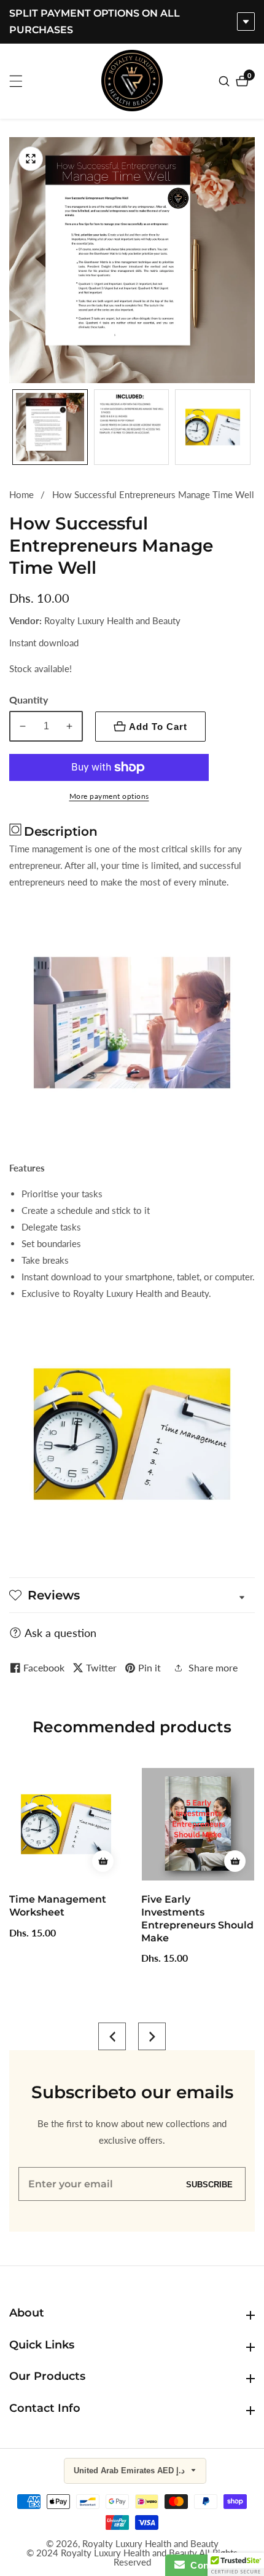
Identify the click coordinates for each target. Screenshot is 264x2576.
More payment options (109, 796)
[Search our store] (226, 81)
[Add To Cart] (15, 1861)
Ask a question (60, 1633)
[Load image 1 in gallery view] (50, 427)
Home (21, 494)
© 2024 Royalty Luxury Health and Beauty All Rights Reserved (132, 2558)
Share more (213, 1667)
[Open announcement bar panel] (246, 22)
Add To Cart (158, 727)
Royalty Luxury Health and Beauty (150, 2544)
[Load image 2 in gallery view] (132, 427)
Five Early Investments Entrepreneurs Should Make (110, 1918)
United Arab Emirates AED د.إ (130, 2471)
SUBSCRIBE (209, 2184)
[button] (112, 2036)
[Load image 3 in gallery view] (213, 427)
